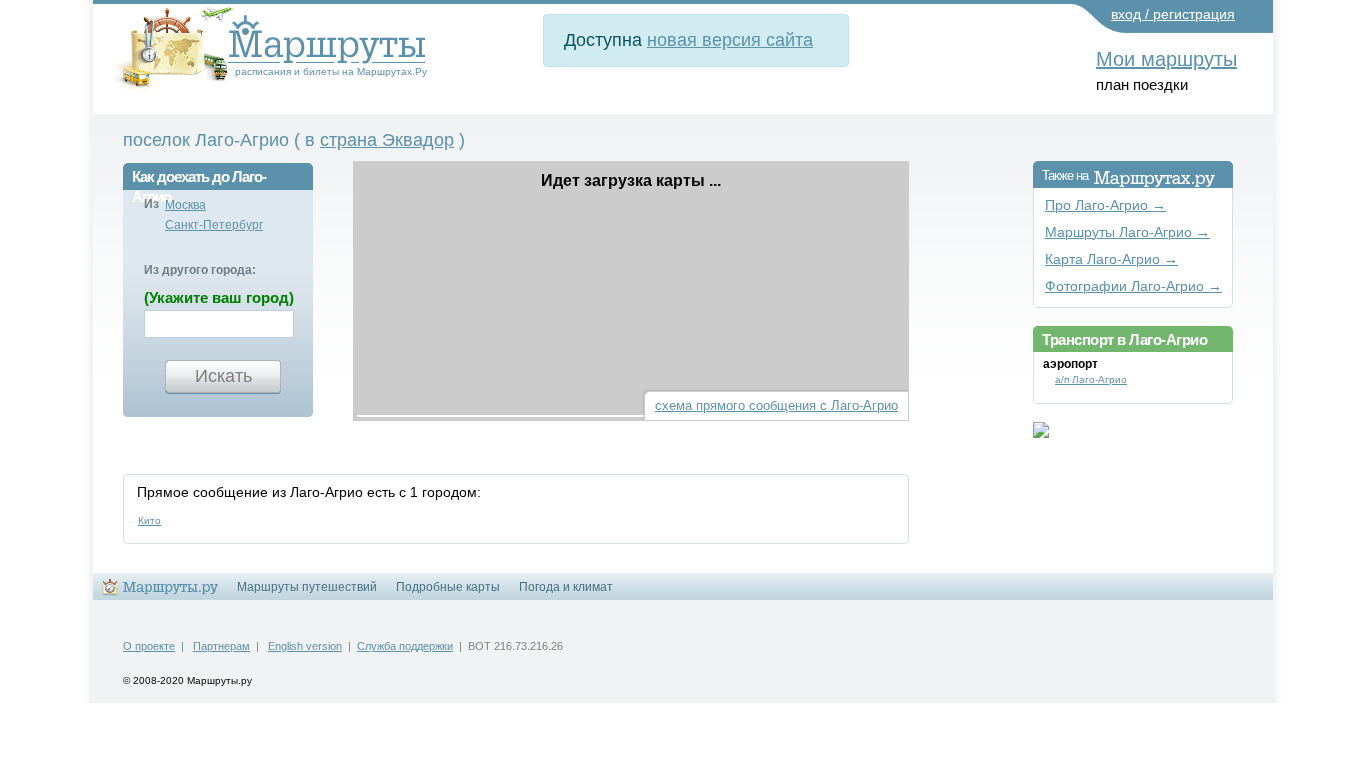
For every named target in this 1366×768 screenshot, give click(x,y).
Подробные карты (448, 587)
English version (305, 646)
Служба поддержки (405, 646)
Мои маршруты (1166, 59)
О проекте (149, 646)
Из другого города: (200, 270)
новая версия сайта (730, 40)
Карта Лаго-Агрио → (1111, 259)
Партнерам (221, 646)
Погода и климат (566, 587)
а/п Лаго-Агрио (1091, 379)
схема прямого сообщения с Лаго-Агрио (776, 405)
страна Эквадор (387, 140)
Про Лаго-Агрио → (1105, 205)
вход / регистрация (1173, 14)
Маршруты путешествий (307, 587)
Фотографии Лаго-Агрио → (1133, 286)
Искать (223, 376)
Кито (149, 520)
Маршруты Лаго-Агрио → (1127, 232)
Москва (185, 205)
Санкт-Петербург (214, 225)
